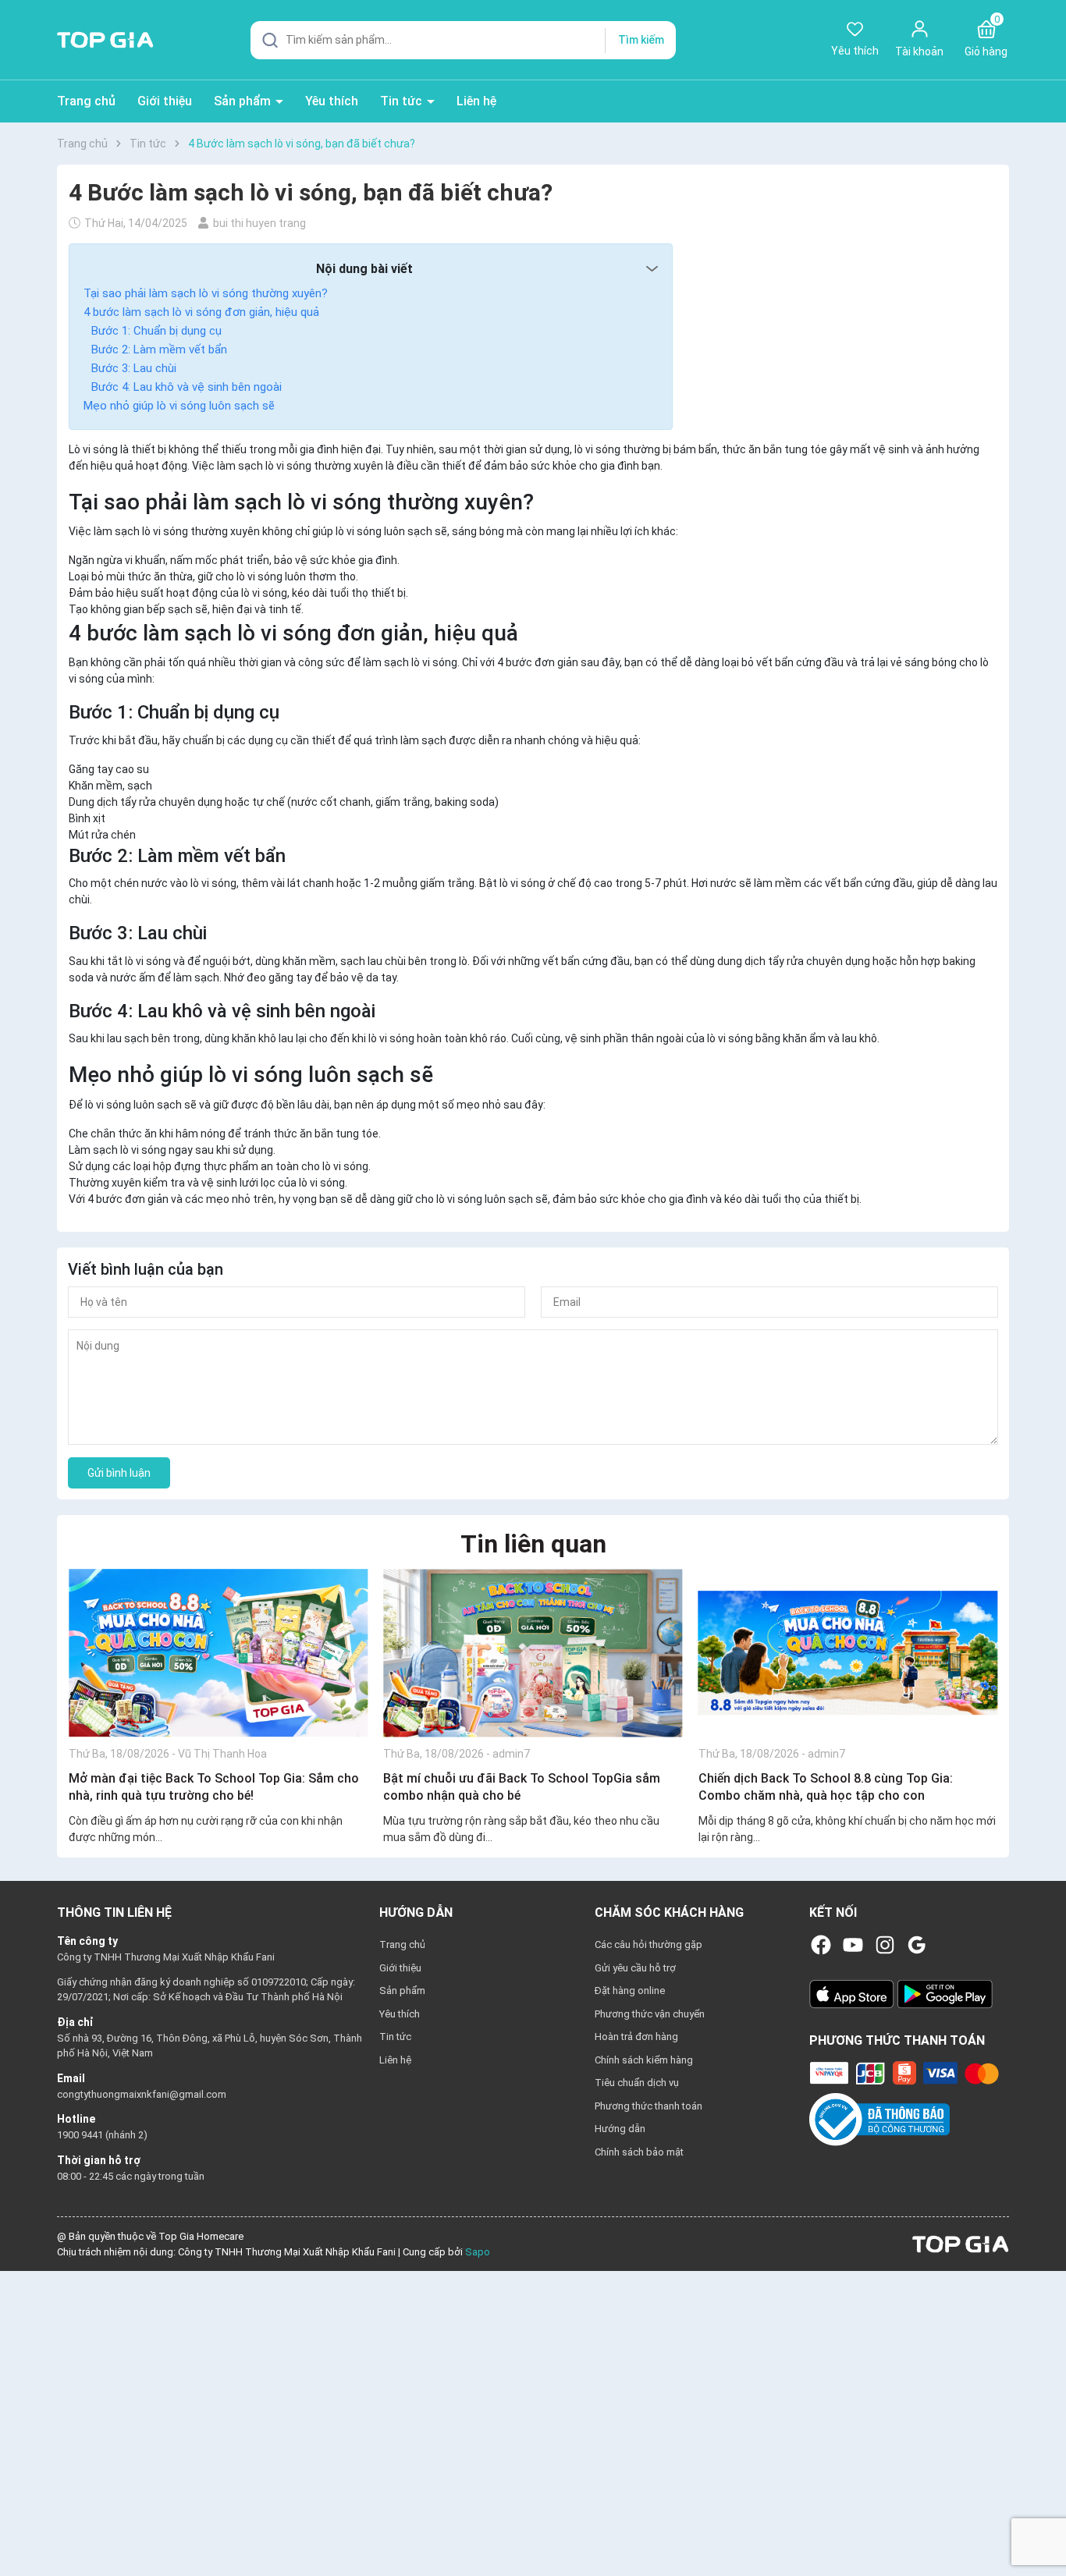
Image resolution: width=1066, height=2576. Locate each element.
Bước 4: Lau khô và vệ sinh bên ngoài (187, 387)
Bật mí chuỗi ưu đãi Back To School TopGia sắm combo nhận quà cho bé (522, 1787)
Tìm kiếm (641, 40)
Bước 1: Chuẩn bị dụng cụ (156, 331)
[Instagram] (885, 1945)
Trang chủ (86, 101)
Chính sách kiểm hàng (644, 2060)
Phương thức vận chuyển (650, 2014)
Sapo (478, 2252)
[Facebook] (821, 1945)
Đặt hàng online (630, 1991)
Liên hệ (476, 101)
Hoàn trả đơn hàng (636, 2037)
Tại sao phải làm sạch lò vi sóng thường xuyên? (206, 293)
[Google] (917, 1945)
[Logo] (961, 2243)
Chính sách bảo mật (639, 2152)
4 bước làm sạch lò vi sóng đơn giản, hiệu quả (201, 312)
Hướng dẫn (620, 2129)
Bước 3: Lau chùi (134, 368)
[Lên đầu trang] (1041, 2528)
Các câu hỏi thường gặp (648, 1944)
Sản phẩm (244, 101)
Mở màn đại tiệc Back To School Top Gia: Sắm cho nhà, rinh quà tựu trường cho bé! (214, 1787)
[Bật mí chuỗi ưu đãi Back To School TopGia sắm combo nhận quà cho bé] (533, 1652)
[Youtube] (853, 1945)
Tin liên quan (533, 1544)
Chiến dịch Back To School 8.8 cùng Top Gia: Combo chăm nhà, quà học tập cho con (826, 1787)
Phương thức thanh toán (648, 2106)
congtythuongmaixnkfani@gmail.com (142, 2094)
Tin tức (403, 101)
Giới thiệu (165, 101)
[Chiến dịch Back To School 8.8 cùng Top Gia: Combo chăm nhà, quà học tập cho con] (848, 1652)
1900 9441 (81, 2135)
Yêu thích (332, 101)
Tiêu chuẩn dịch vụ (637, 2083)
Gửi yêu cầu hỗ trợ (635, 1968)
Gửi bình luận (119, 1473)
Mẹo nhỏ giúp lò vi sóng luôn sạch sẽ (179, 406)
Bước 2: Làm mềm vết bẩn (159, 349)
